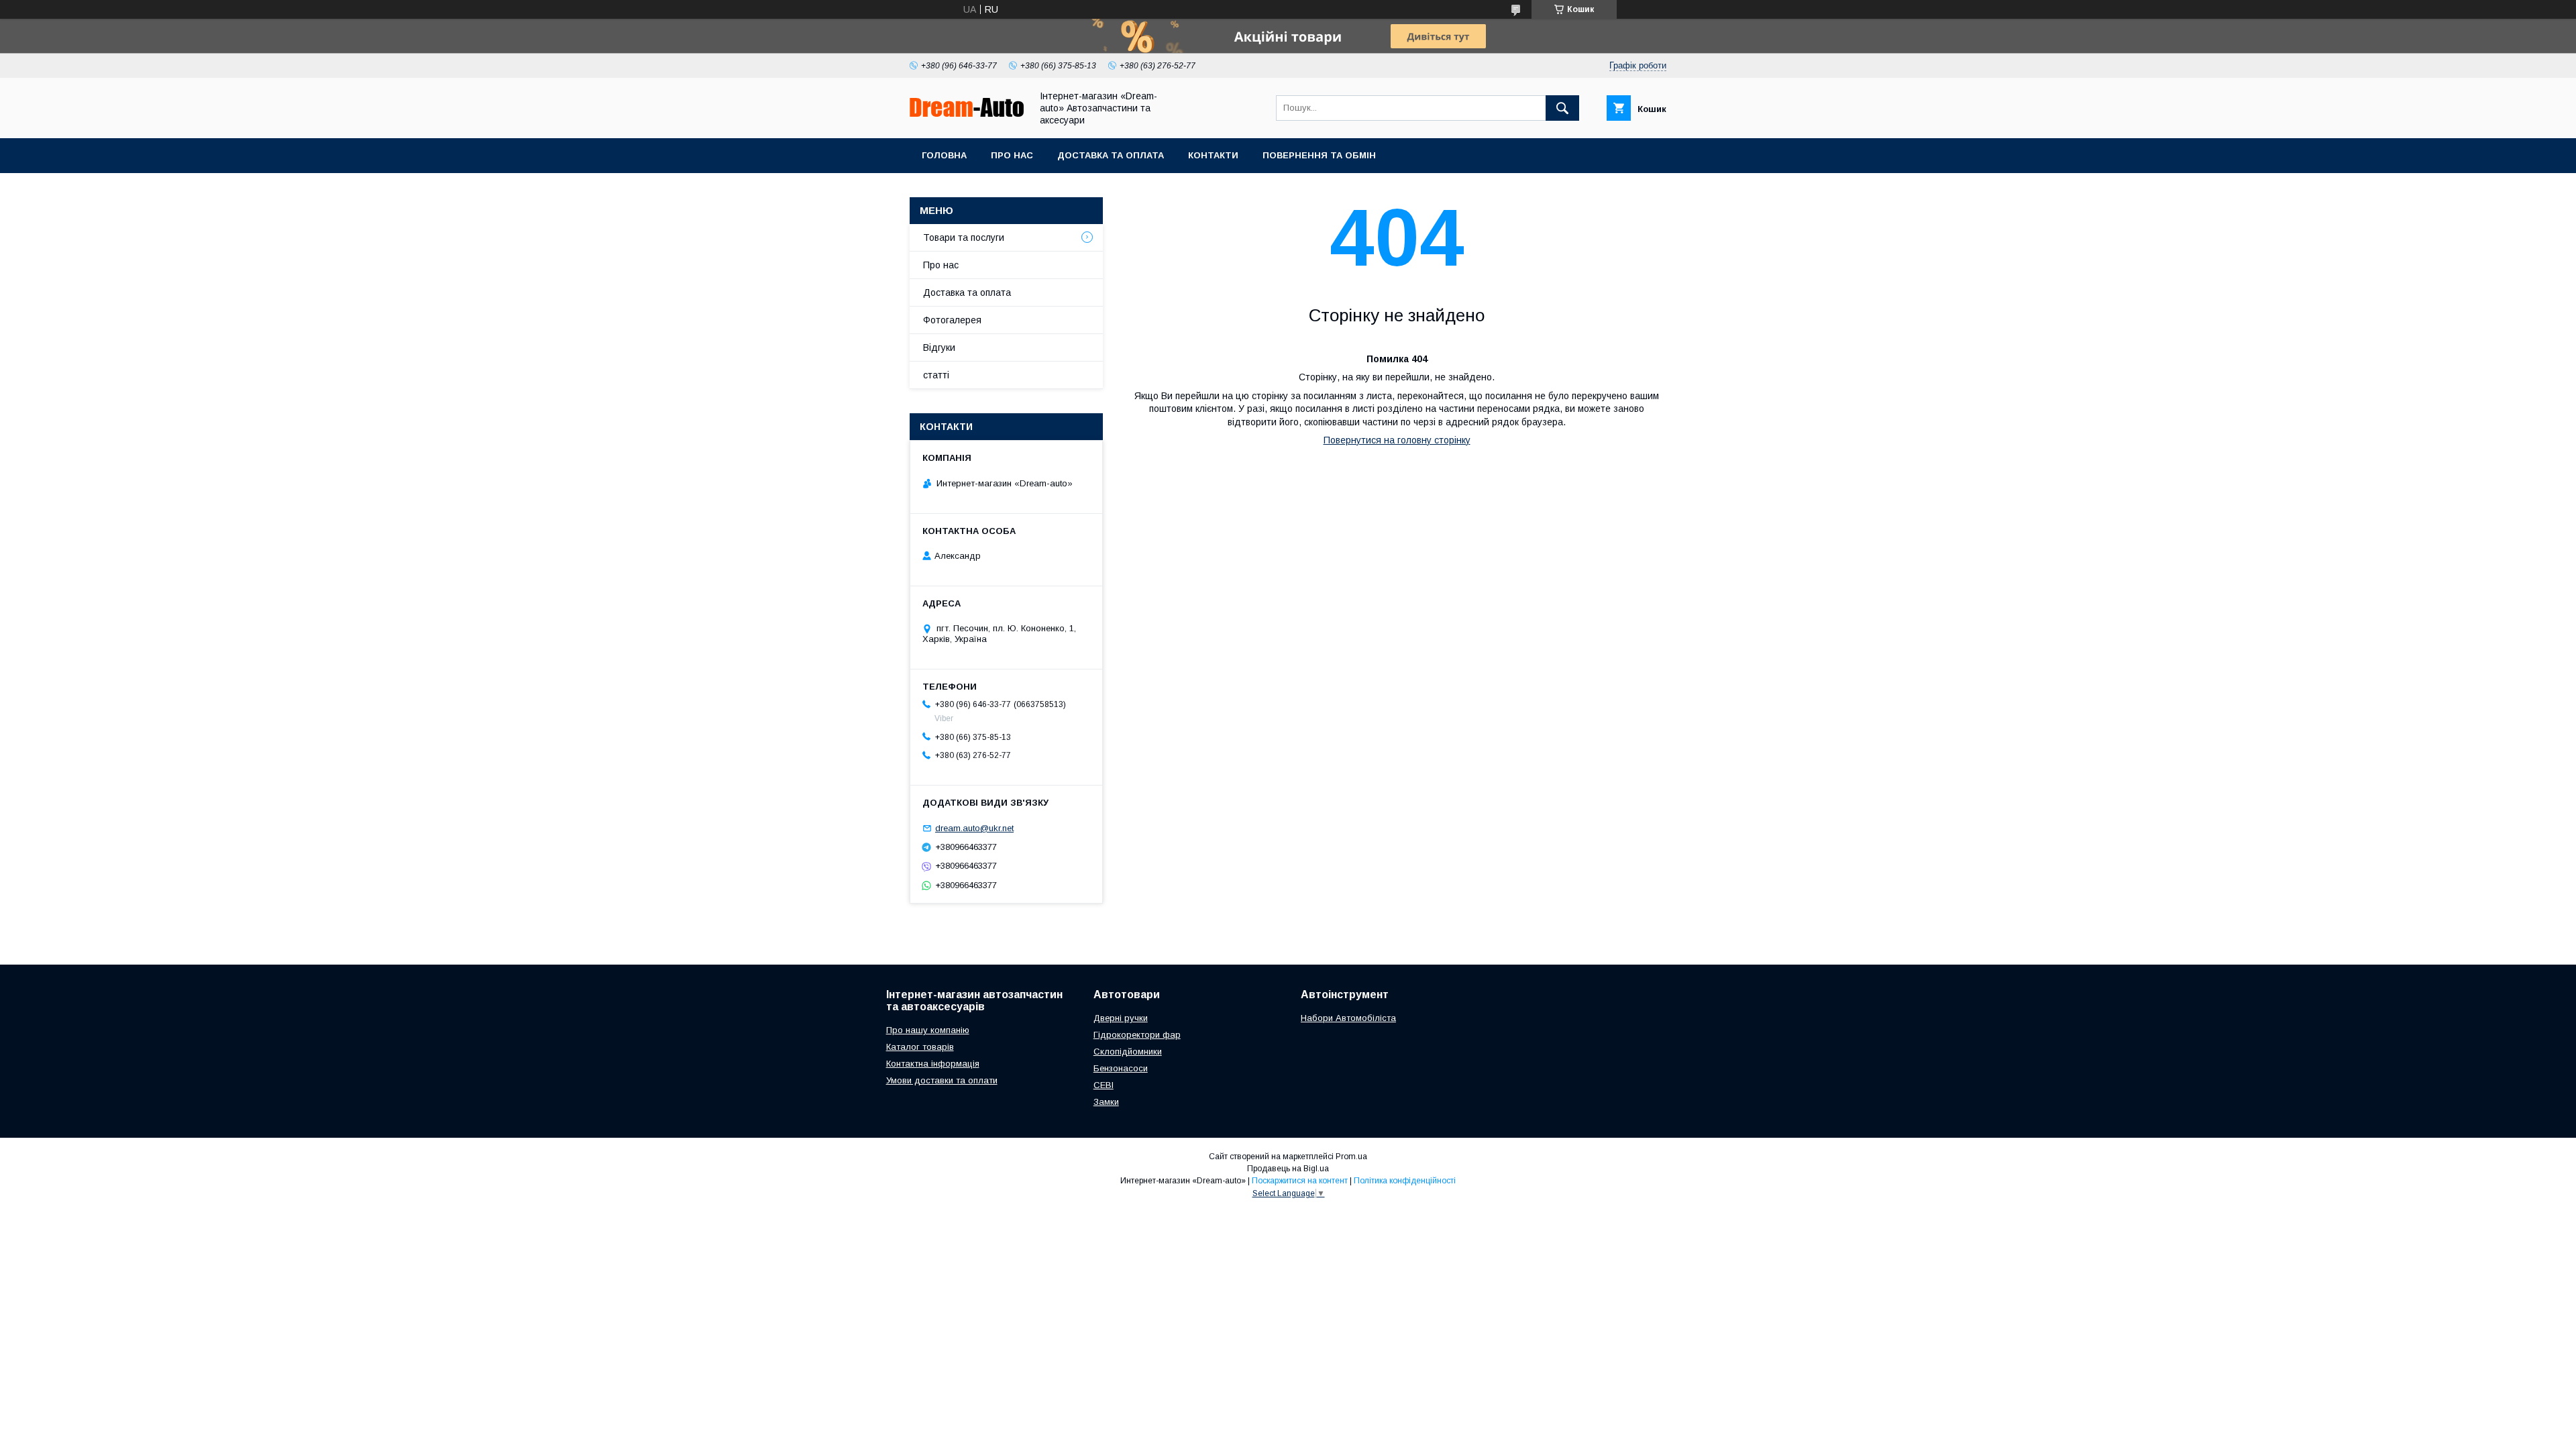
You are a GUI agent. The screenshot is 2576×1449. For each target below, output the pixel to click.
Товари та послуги (964, 237)
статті (936, 375)
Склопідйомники (1128, 1052)
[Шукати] (1562, 108)
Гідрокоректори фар (1137, 1035)
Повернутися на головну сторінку (1397, 440)
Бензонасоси (1121, 1068)
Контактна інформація (933, 1064)
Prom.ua (1351, 1157)
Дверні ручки (1121, 1018)
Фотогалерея (952, 320)
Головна (944, 155)
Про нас (1012, 155)
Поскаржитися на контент (1300, 1181)
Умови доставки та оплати (942, 1080)
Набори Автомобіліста (1348, 1018)
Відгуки (939, 347)
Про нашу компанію (928, 1030)
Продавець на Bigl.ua (1288, 1169)
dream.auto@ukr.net (974, 828)
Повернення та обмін (1319, 155)
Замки (1106, 1102)
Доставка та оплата (1111, 155)
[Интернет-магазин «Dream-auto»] (967, 113)
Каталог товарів (920, 1047)
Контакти (1213, 155)
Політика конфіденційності (1405, 1181)
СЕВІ (1104, 1085)
